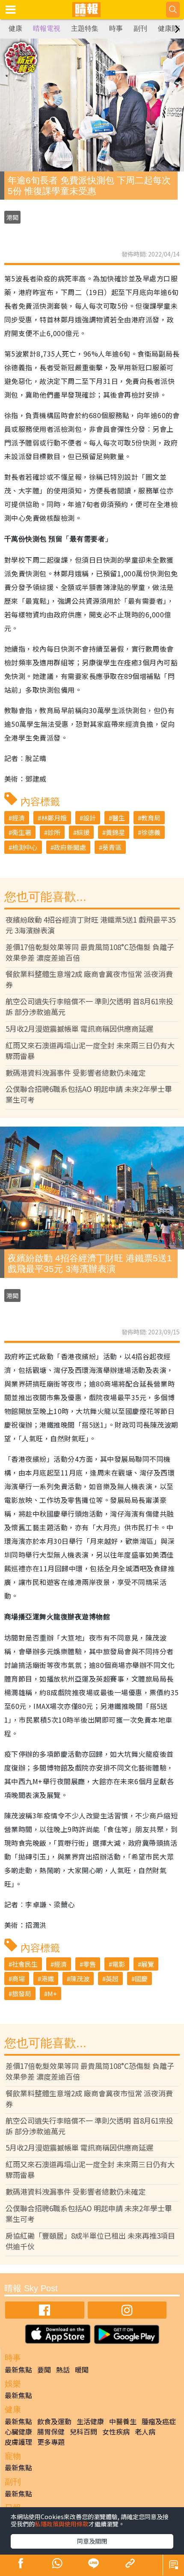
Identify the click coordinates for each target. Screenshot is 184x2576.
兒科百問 (83, 2431)
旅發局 (22, 1993)
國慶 (141, 1978)
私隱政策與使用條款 (62, 2524)
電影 (119, 1964)
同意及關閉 (92, 2541)
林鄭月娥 (54, 818)
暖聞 (82, 2369)
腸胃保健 (51, 2431)
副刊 (140, 28)
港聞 (12, 217)
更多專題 (51, 2442)
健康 (15, 28)
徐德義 (151, 832)
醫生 (119, 818)
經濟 (18, 818)
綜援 (83, 832)
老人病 (145, 2431)
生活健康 (90, 2421)
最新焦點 (18, 2369)
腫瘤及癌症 (159, 2421)
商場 (18, 1978)
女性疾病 (116, 2431)
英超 (112, 1978)
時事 (116, 28)
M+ (52, 1993)
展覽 (148, 1964)
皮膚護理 (18, 2442)
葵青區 (112, 847)
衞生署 (22, 832)
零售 (89, 1964)
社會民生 (25, 1964)
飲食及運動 (54, 2421)
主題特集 (85, 28)
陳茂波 (80, 1978)
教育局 (151, 818)
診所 (54, 832)
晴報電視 (47, 28)
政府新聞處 (70, 847)
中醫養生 (123, 2421)
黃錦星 (115, 832)
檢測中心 (25, 847)
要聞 (44, 2369)
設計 (89, 818)
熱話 (63, 2369)
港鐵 (47, 1978)
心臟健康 (18, 2431)
